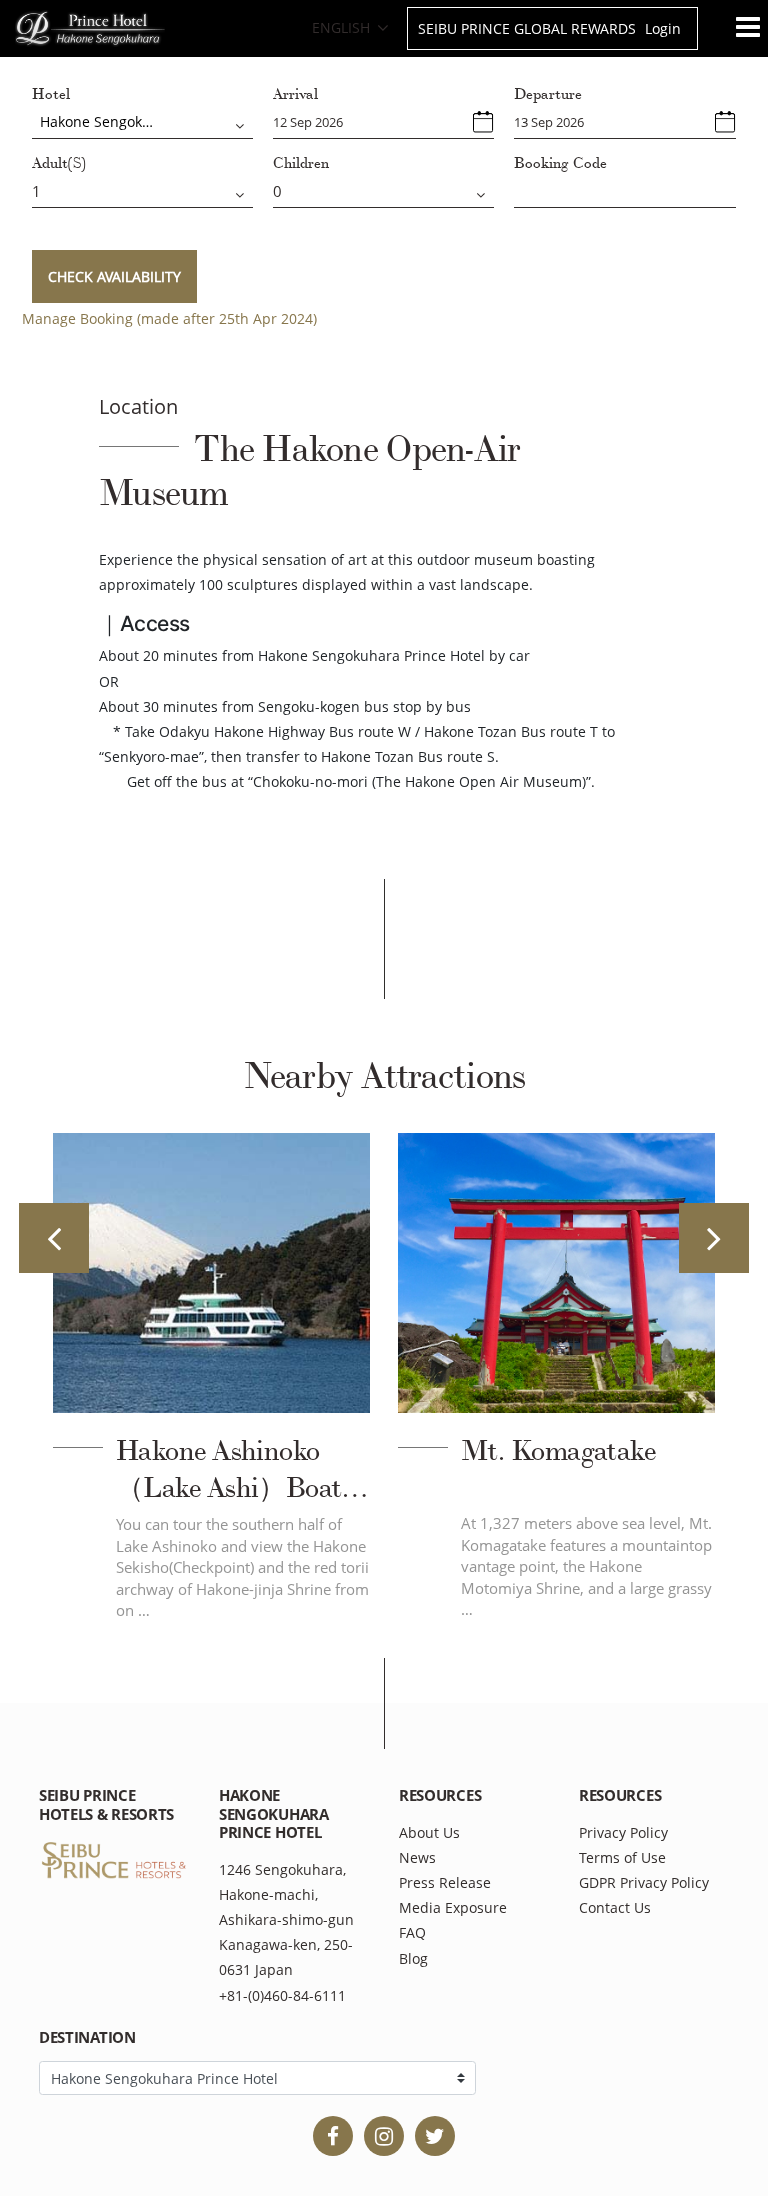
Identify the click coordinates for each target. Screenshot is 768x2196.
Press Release (445, 1882)
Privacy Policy (623, 1832)
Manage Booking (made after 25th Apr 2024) (169, 318)
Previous (54, 1238)
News (417, 1857)
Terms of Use (622, 1857)
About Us (429, 1832)
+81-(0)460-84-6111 (282, 1995)
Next (714, 1238)
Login (663, 28)
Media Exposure (453, 1907)
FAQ (412, 1932)
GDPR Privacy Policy (644, 1882)
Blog (413, 1958)
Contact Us (615, 1907)
